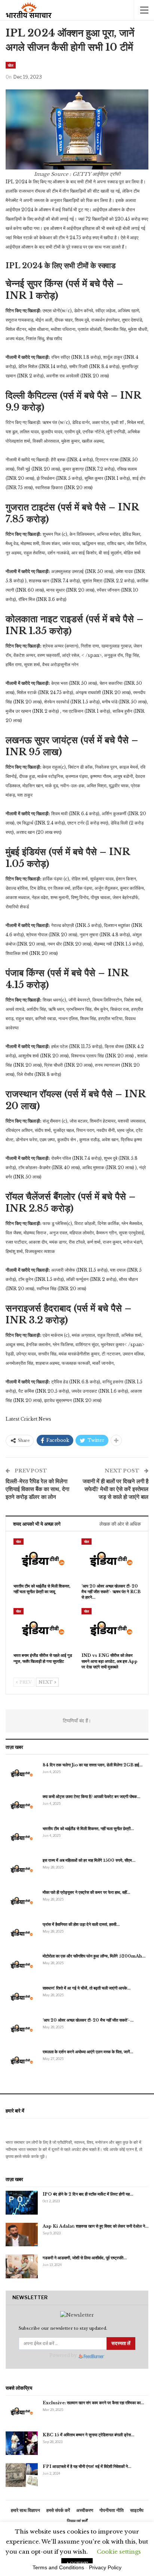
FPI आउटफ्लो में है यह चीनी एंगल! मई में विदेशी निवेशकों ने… (87, 2466)
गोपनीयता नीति (112, 2510)
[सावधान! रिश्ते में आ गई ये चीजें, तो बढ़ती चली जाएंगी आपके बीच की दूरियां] (22, 1997)
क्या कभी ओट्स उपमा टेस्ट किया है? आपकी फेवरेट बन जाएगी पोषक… (91, 1797)
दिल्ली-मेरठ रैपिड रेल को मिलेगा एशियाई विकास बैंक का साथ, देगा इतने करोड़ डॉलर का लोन (37, 1489)
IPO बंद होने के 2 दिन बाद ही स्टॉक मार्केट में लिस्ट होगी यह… (88, 2194)
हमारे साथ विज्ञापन (25, 2510)
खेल (11, 65)
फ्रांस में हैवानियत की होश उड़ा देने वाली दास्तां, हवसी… (81, 1924)
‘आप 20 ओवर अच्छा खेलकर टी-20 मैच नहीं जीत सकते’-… (88, 2020)
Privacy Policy (105, 2567)
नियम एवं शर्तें (77, 2521)
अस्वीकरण (85, 2510)
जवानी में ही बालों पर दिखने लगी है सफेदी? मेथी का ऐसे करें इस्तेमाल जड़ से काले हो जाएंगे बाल (115, 1489)
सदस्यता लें (121, 2343)
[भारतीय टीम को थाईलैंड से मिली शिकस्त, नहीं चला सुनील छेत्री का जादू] (43, 1559)
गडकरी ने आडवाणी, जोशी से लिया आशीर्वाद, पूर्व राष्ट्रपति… (85, 2258)
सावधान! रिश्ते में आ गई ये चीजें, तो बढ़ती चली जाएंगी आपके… (87, 1988)
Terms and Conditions (58, 2567)
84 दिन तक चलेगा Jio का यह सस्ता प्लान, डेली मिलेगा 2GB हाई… (93, 1765)
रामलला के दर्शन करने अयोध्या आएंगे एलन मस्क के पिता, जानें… (88, 2052)
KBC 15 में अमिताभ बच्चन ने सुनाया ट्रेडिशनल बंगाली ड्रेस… (88, 2435)
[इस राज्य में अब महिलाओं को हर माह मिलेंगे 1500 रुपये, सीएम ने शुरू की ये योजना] (22, 1869)
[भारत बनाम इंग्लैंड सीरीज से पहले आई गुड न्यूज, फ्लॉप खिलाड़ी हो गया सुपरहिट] (43, 1629)
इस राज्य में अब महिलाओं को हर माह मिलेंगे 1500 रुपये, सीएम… (89, 1860)
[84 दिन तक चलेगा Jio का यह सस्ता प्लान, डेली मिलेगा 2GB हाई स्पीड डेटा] (22, 1773)
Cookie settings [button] (119, 2552)
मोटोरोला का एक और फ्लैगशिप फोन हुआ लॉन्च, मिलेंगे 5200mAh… (94, 1956)
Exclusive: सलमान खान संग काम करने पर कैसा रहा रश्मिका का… (93, 2403)
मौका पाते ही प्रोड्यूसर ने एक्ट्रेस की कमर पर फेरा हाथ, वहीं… (86, 1892)
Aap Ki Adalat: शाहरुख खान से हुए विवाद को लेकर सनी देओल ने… (96, 2226)
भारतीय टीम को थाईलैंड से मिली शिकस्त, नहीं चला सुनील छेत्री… (88, 1829)
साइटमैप (137, 2510)
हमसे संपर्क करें (58, 2510)
